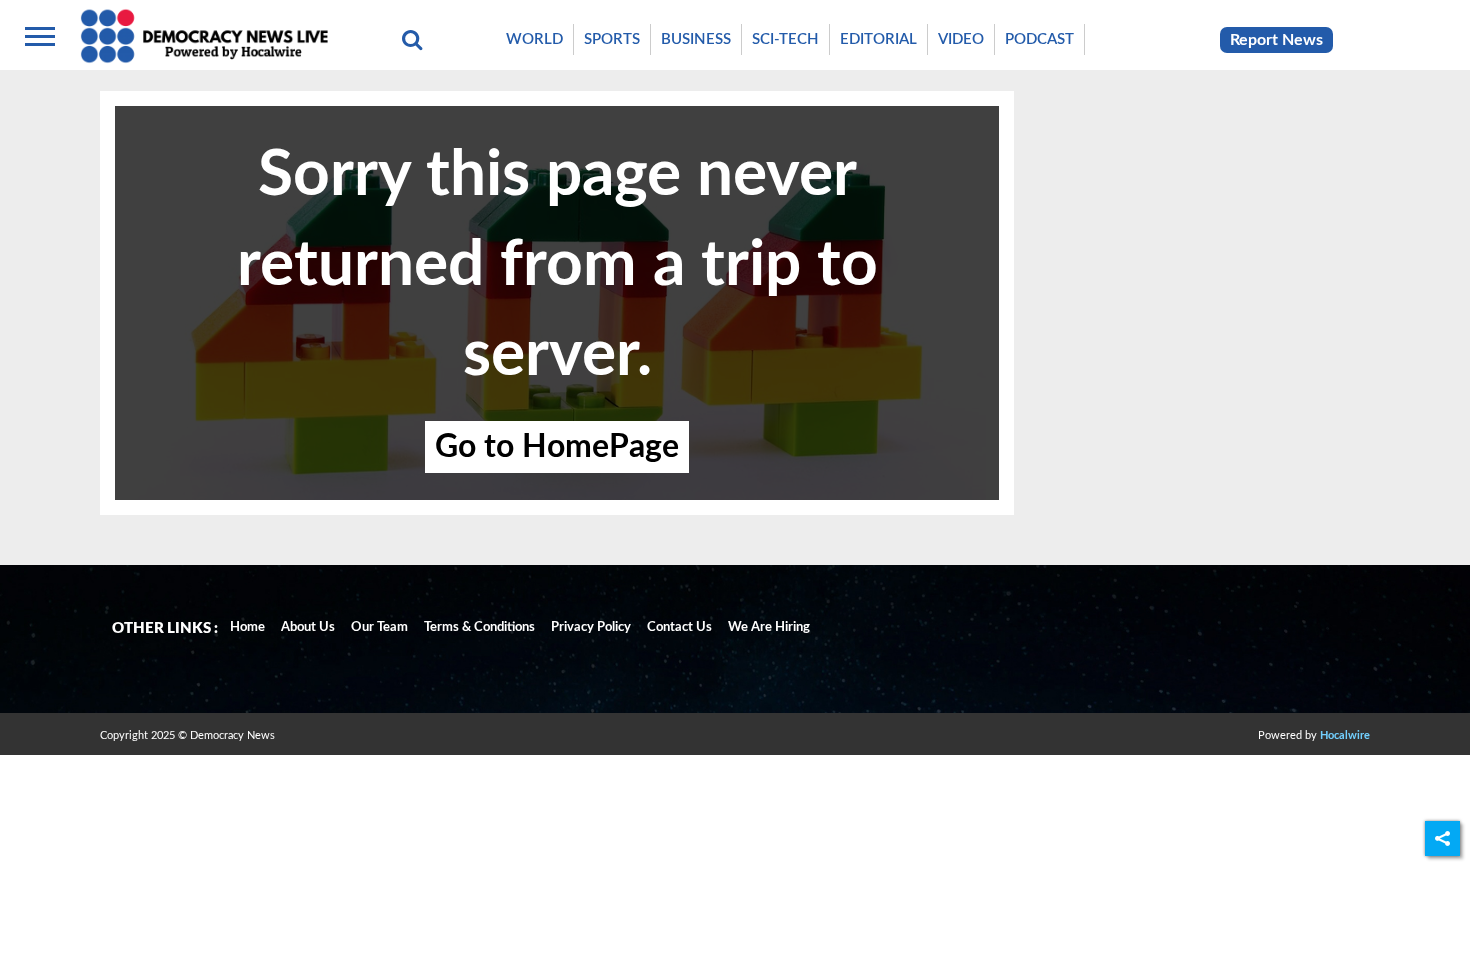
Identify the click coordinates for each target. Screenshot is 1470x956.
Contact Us (679, 627)
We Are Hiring (769, 627)
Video (961, 39)
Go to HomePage (557, 447)
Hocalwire (1345, 735)
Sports (612, 39)
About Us (308, 627)
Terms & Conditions (479, 627)
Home (247, 627)
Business (696, 39)
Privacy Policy (591, 627)
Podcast (1039, 39)
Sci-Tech (785, 39)
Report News (1276, 40)
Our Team (379, 627)
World (534, 39)
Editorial (878, 39)
